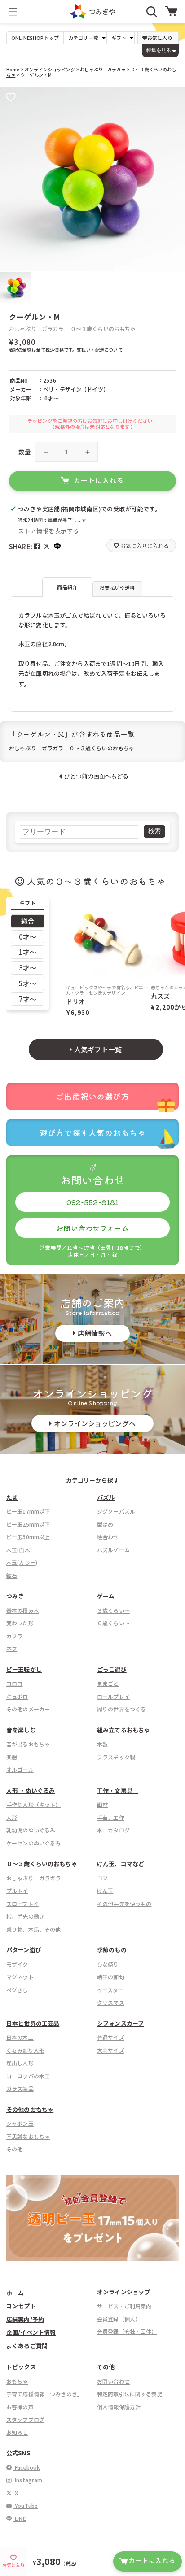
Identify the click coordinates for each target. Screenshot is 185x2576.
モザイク (17, 1964)
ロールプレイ (113, 1696)
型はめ (105, 1524)
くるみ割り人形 (25, 2050)
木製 (102, 1744)
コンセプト (21, 2306)
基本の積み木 (23, 1610)
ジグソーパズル (116, 1511)
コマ (102, 1878)
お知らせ (17, 2432)
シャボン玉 (20, 2123)
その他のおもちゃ (30, 2109)
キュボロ (17, 1696)
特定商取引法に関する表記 (130, 2394)
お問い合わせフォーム (92, 1228)
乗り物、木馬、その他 (34, 1929)
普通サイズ (111, 2037)
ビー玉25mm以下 (28, 1524)
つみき (15, 1596)
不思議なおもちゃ (28, 2136)
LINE (20, 2518)
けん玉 (105, 1891)
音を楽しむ (21, 1730)
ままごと (108, 1683)
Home (13, 69)
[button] (13, 12)
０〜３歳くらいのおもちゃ (103, 329)
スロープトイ (22, 1904)
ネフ (12, 1648)
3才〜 (28, 968)
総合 (28, 921)
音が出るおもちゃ (28, 1744)
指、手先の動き (25, 1916)
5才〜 (28, 983)
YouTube (26, 2505)
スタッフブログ (25, 2419)
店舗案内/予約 (25, 2319)
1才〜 (28, 952)
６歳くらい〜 (113, 1623)
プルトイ (17, 1891)
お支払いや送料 (117, 587)
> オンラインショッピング (48, 69)
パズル (106, 1497)
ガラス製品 (20, 2088)
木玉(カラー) (22, 1562)
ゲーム (106, 1596)
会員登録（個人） (119, 2319)
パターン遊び (24, 1950)
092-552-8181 (93, 1202)
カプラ (14, 1636)
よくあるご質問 (27, 2346)
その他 (14, 2149)
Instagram (28, 2480)
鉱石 (12, 1575)
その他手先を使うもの (124, 1904)
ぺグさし (17, 1990)
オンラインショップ (123, 2292)
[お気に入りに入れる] (11, 98)
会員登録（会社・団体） (127, 2331)
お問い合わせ (113, 2381)
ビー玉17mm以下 (28, 1511)
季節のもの (112, 1950)
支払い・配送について (100, 350)
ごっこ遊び (112, 1669)
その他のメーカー (28, 1709)
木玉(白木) (19, 1550)
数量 (24, 452)
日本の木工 (20, 2037)
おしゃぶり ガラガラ (102, 69)
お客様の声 (20, 2407)
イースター (110, 1990)
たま (12, 1497)
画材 (102, 1804)
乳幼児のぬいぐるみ (31, 1830)
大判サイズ (111, 2050)
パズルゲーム (113, 1550)
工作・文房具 (118, 1791)
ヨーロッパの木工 (28, 2076)
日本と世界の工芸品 (33, 2023)
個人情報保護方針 (119, 2407)
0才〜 (28, 937)
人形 (12, 1817)
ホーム (15, 2293)
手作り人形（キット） (34, 1804)
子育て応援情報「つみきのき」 (44, 2394)
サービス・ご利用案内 (124, 2306)
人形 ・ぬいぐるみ (31, 1791)
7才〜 (28, 999)
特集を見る (159, 50)
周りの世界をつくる (121, 1709)
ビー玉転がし (24, 1669)
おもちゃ (17, 2381)
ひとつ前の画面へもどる (96, 776)
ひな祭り (108, 1964)
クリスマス (111, 2002)
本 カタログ (113, 1830)
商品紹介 (67, 587)
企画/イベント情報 (31, 2332)
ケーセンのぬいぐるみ (34, 1843)
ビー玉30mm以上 (28, 1537)
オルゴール (20, 1769)
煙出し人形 (20, 2063)
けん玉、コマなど (121, 1864)
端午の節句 (111, 1977)
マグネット (20, 1977)
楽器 (12, 1757)
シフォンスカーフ (120, 2023)
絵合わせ (108, 1537)
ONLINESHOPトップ (35, 38)
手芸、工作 (111, 1817)
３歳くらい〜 (113, 1610)
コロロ (14, 1683)
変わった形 (20, 1623)
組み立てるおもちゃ (123, 1730)
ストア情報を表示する (48, 531)
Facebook (27, 2467)
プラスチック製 (116, 1757)
